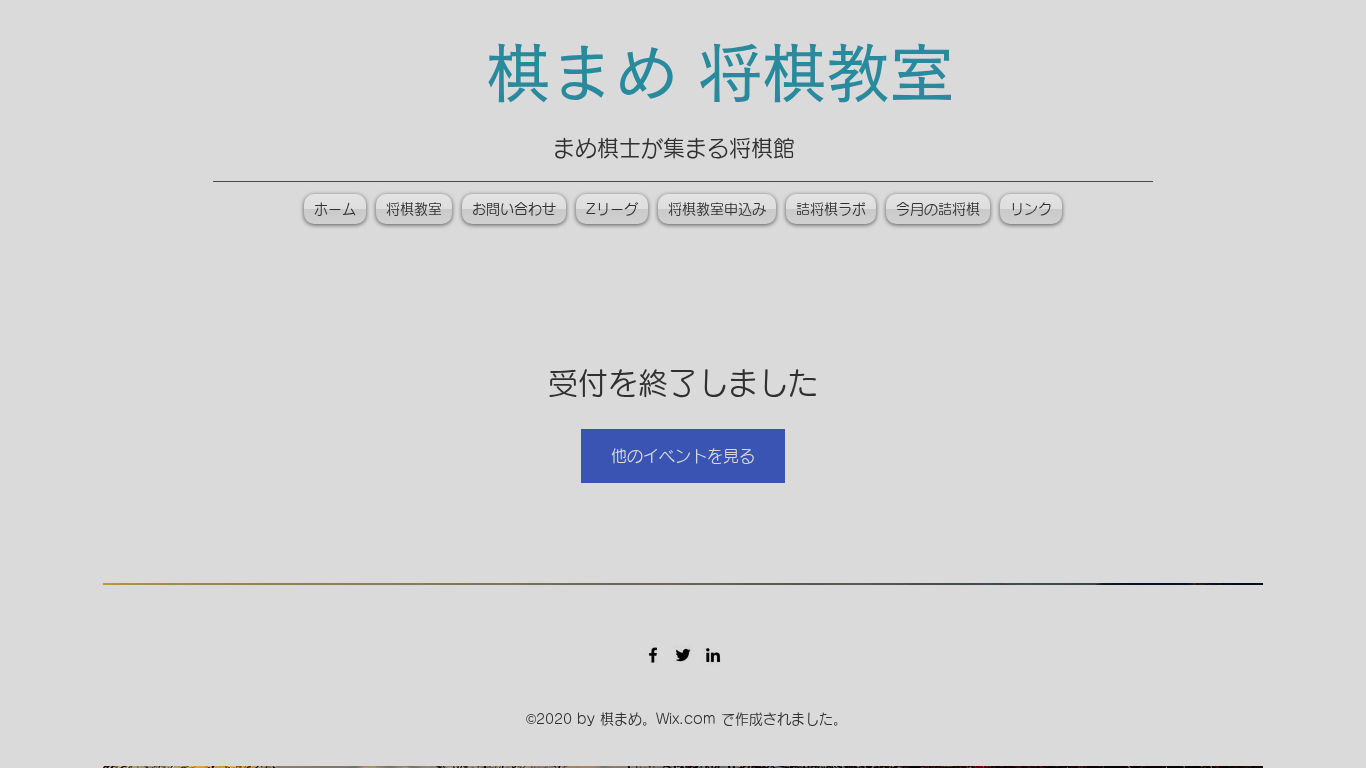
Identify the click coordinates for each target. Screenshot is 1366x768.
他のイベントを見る (683, 456)
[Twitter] (683, 655)
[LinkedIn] (713, 655)
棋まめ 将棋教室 (720, 73)
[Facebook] (653, 655)
